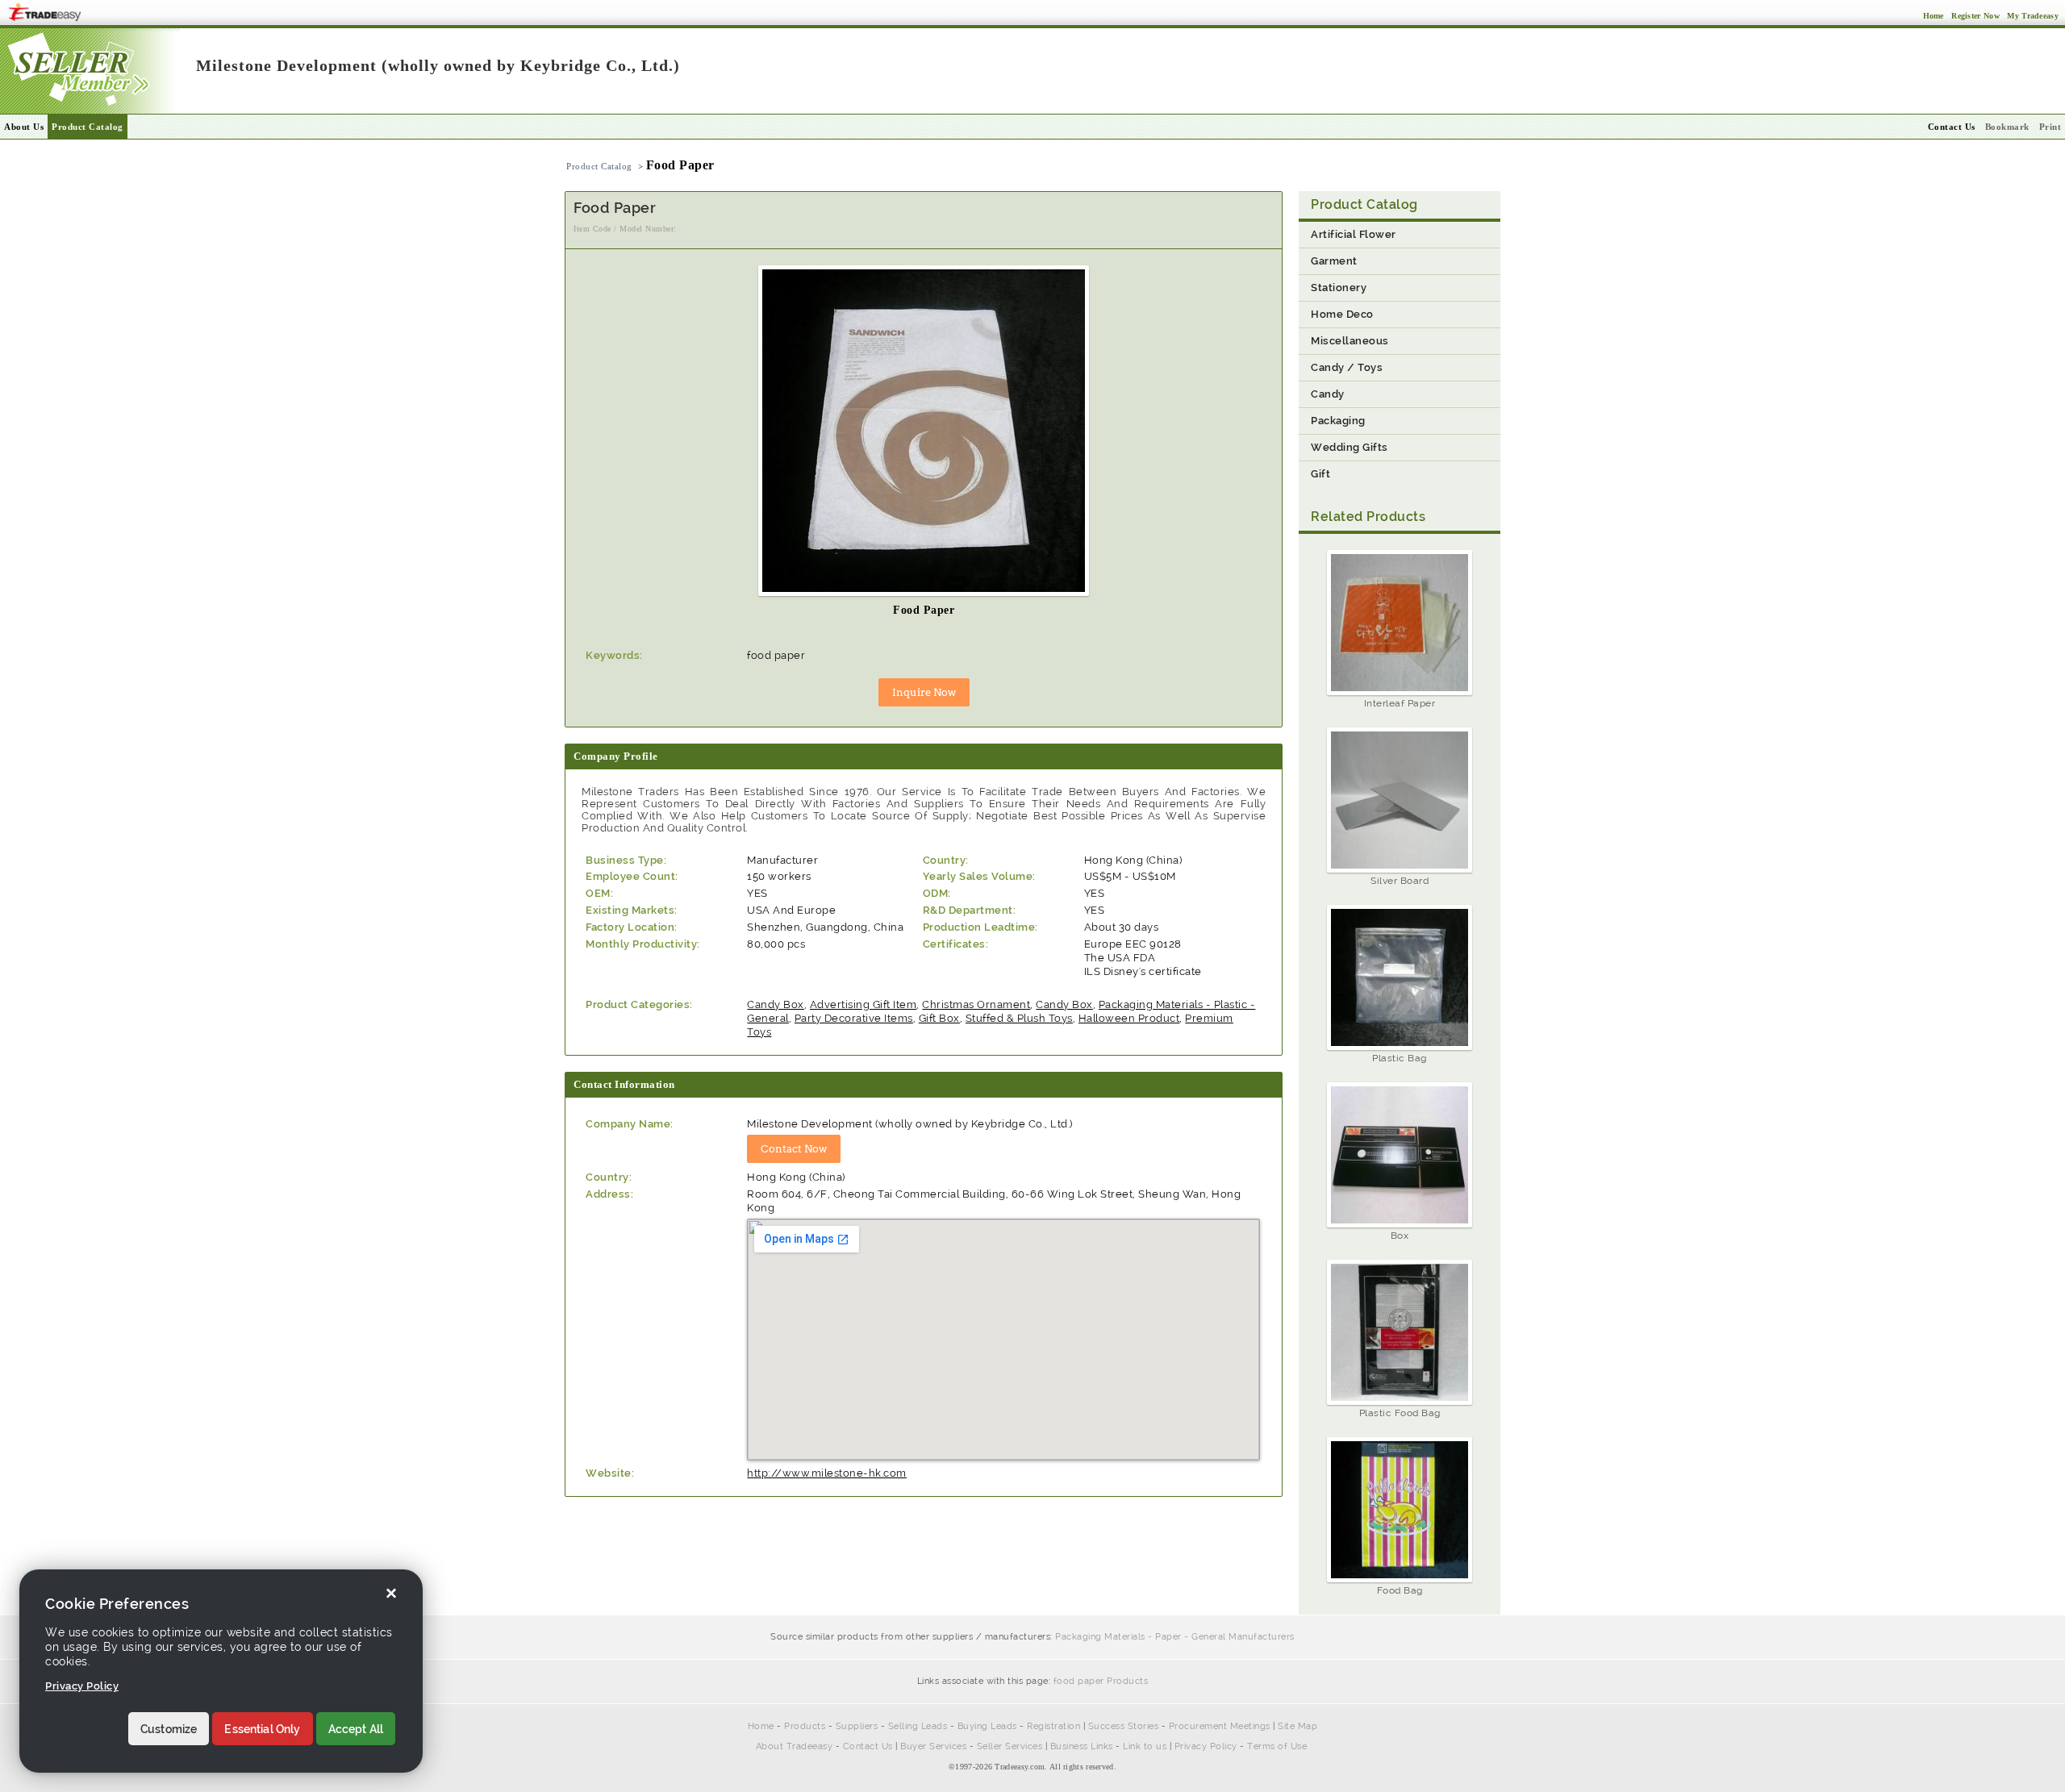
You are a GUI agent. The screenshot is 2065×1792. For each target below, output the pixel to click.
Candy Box (776, 1004)
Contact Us (868, 1746)
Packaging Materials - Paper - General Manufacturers (1175, 1637)
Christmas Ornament (976, 1004)
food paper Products (1101, 1681)
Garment (1334, 261)
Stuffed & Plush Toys (1019, 1018)
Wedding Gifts (1350, 447)
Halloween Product (1129, 1018)
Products (805, 1726)
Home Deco (1342, 314)
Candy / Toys (1347, 367)
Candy (1328, 394)
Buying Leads (987, 1726)
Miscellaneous (1350, 341)
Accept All (356, 1729)
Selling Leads (918, 1726)
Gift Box (939, 1018)
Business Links (1082, 1746)
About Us (24, 127)
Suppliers (857, 1726)
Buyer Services (933, 1746)
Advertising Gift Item (864, 1004)
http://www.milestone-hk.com (827, 1473)
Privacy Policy (1206, 1746)
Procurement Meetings (1220, 1726)
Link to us (1145, 1746)
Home (761, 1726)
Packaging (1338, 421)
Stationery (1339, 288)
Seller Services (1010, 1746)
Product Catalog (88, 127)
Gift (1320, 474)
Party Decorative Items (854, 1018)
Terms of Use (1277, 1746)
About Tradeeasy (795, 1746)
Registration (1053, 1726)
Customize (169, 1729)
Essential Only (262, 1729)
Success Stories (1124, 1726)
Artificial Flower (1354, 234)
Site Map (1297, 1726)
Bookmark (2007, 127)
